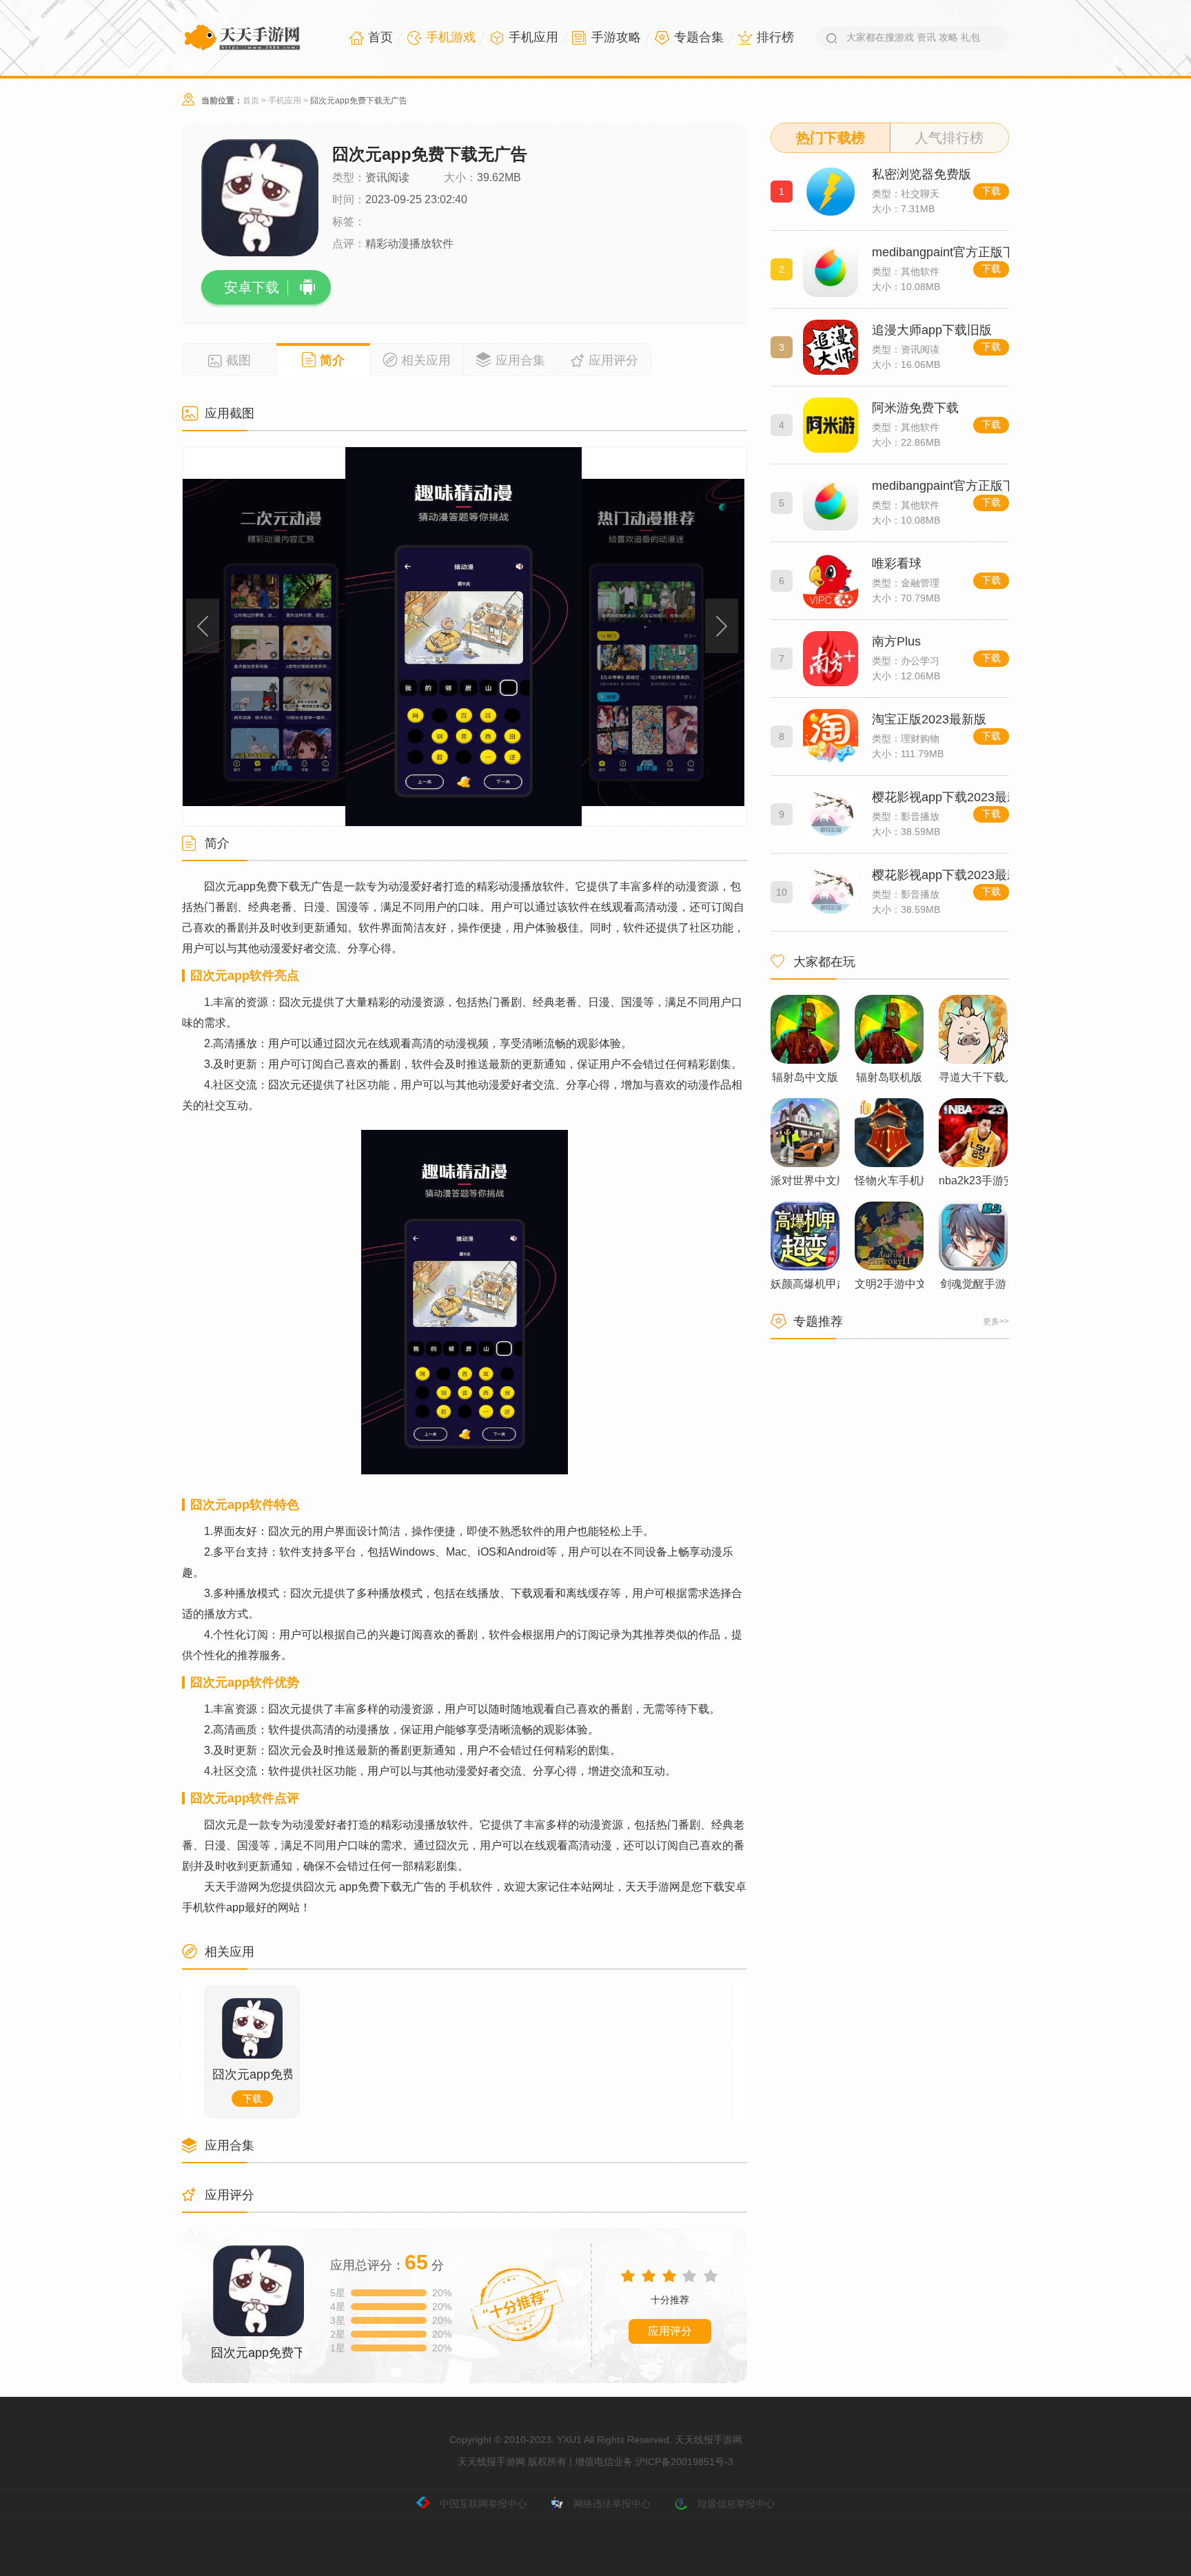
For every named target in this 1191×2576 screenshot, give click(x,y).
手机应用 (285, 101)
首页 (251, 101)
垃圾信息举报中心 (736, 2504)
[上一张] (267, 637)
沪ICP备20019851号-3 (684, 2462)
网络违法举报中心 (612, 2504)
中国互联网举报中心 (483, 2504)
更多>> (996, 1321)
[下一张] (662, 637)
